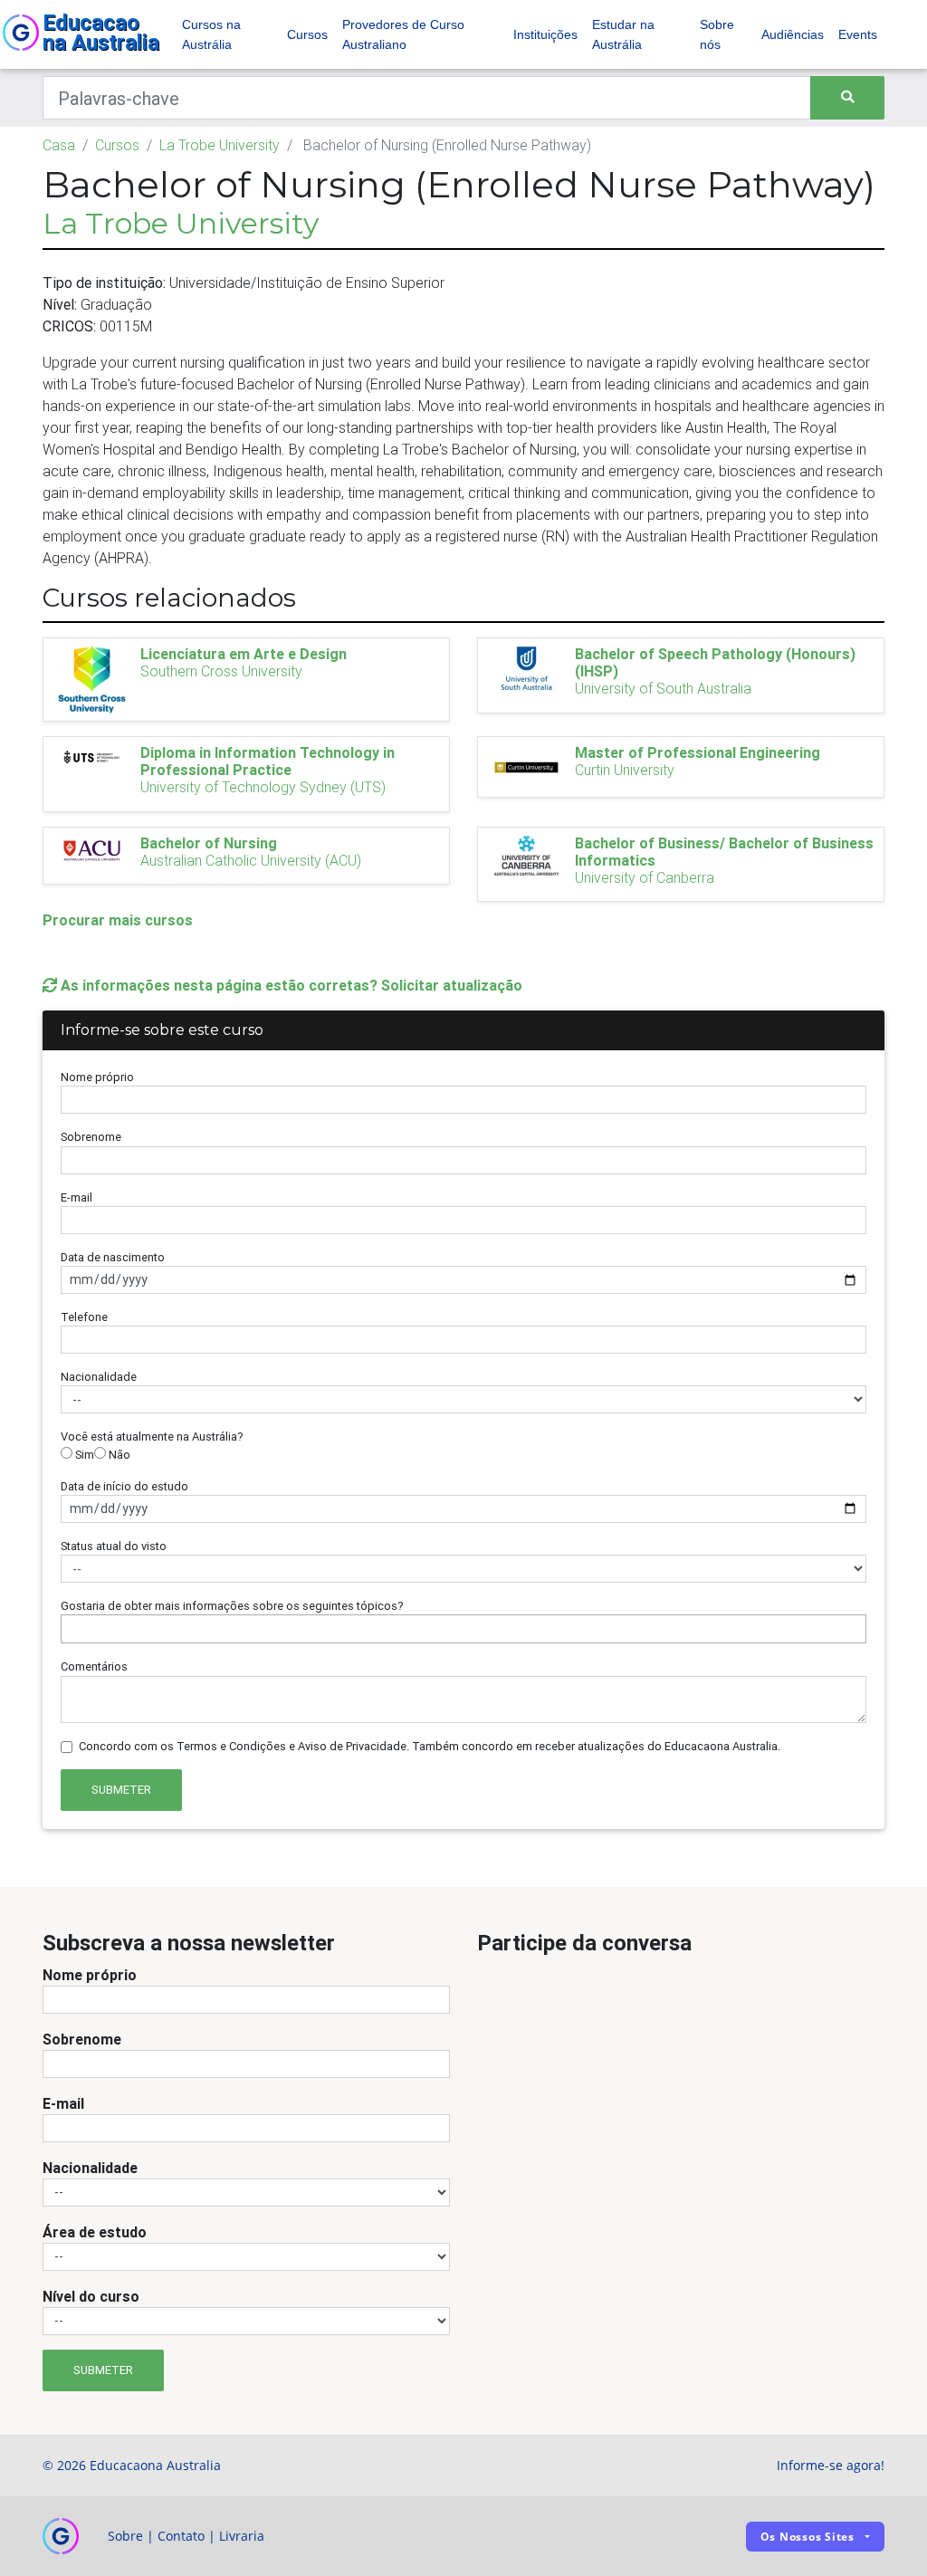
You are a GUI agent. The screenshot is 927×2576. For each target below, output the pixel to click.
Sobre (125, 2536)
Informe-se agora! (831, 2465)
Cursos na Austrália (211, 34)
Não (118, 1455)
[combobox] (463, 1629)
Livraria (242, 2536)
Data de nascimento (113, 1257)
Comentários (94, 1666)
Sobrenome (91, 1137)
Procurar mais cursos (118, 920)
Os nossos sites (808, 2537)
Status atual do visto (114, 1546)
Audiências (793, 34)
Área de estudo (95, 2232)
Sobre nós (717, 34)
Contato (181, 2536)
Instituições (545, 34)
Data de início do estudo (124, 1486)
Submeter (121, 1790)
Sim (83, 1455)
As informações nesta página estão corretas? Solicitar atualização (290, 985)
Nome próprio (97, 1077)
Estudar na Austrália (623, 34)
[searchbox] (71, 1628)
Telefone (84, 1317)
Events (858, 34)
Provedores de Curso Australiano (403, 34)
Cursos (307, 34)
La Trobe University (220, 145)
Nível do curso (91, 2296)
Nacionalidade (99, 1377)
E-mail (76, 1197)
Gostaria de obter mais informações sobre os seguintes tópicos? (232, 1606)
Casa (59, 145)
